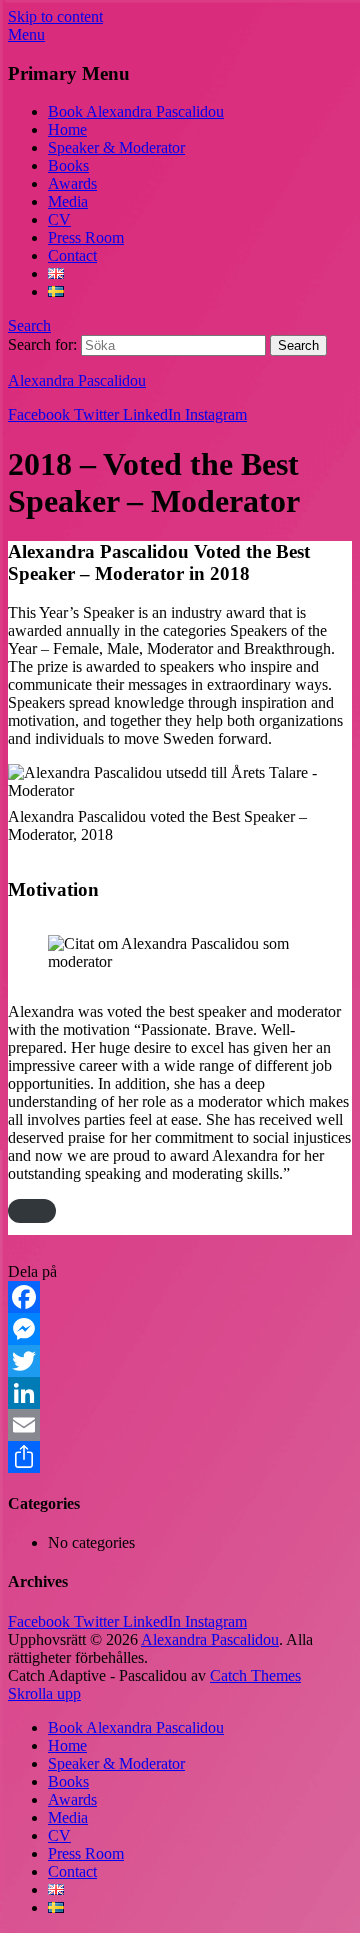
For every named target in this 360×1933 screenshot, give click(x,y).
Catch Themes (255, 1675)
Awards (72, 183)
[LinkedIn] (180, 1393)
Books (68, 165)
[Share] (180, 1457)
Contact (72, 255)
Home (67, 129)
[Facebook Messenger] (180, 1329)
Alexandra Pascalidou (77, 380)
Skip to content (55, 16)
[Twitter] (180, 1361)
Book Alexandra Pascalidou (136, 111)
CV (59, 219)
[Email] (180, 1425)
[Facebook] (180, 1297)
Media (68, 201)
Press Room (86, 237)
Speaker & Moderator (116, 147)
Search (29, 325)
